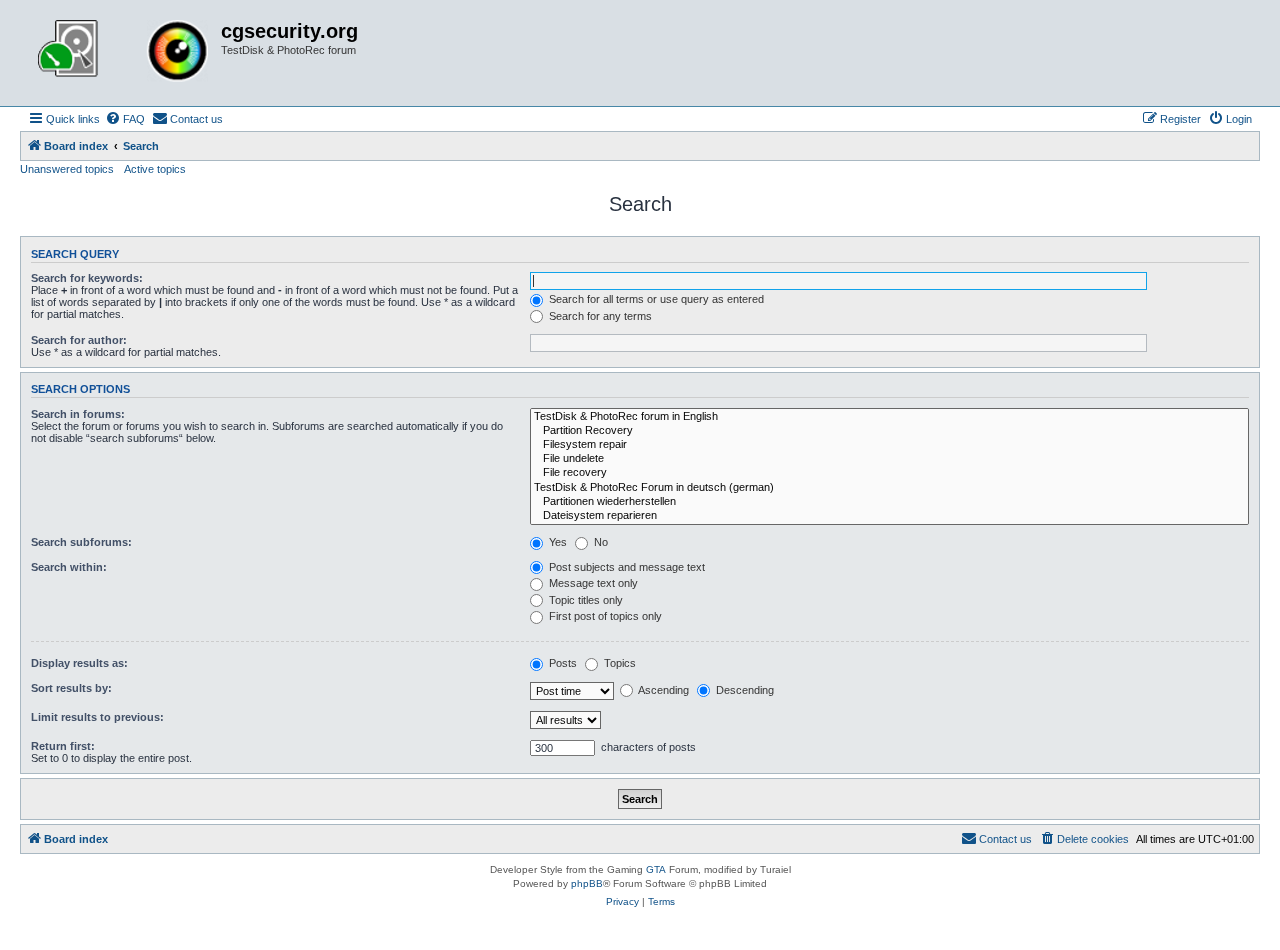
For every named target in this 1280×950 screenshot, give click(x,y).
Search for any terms (599, 316)
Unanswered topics (67, 169)
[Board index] (123, 53)
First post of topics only (604, 616)
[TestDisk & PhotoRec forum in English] (889, 417)
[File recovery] (889, 473)
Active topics (155, 169)
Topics (618, 663)
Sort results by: (71, 688)
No (599, 542)
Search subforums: (81, 542)
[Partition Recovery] (889, 431)
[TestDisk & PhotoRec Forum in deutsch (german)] (889, 488)
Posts (561, 663)
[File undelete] (889, 459)
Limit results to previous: (97, 717)
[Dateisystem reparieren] (889, 516)
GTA (656, 869)
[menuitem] (125, 119)
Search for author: (79, 340)
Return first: (63, 746)
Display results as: (79, 663)
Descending (743, 690)
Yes (556, 542)
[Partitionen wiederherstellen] (889, 502)
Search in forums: (78, 414)
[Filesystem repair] (889, 445)
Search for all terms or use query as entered (655, 299)
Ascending (662, 690)
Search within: (69, 567)
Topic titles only (584, 600)
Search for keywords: (87, 278)
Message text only (592, 583)
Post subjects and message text (625, 567)
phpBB (587, 883)
